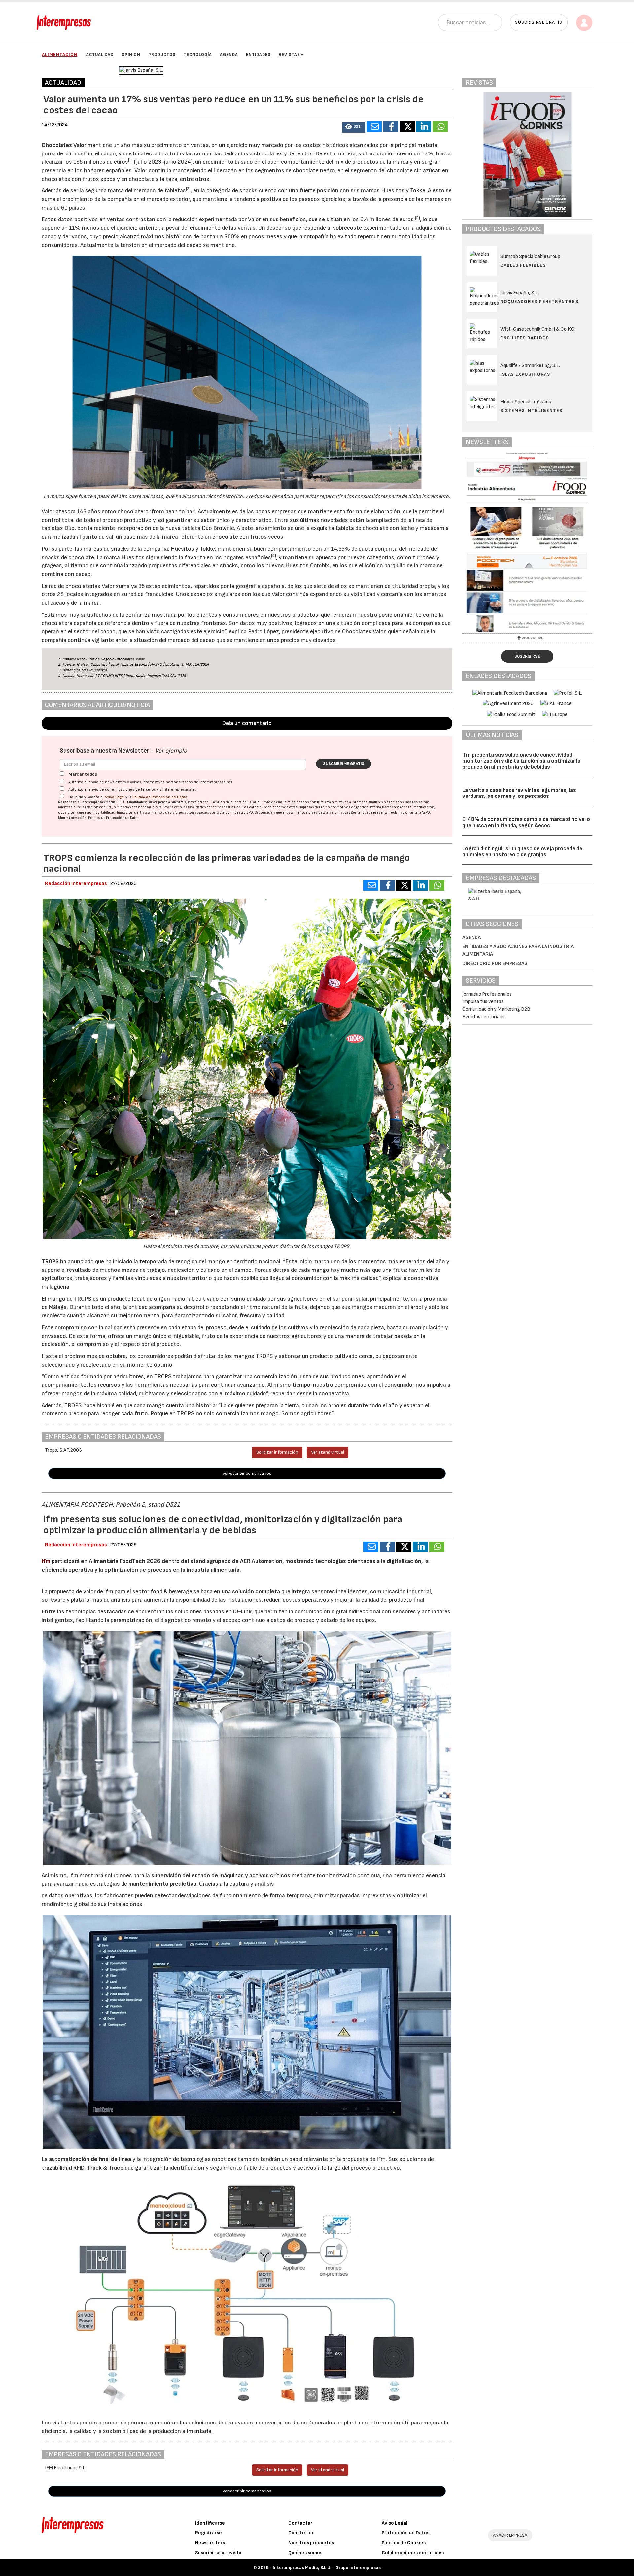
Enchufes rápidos (525, 338)
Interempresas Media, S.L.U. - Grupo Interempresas (327, 2568)
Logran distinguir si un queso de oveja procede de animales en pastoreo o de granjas (522, 852)
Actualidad (100, 55)
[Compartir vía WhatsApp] (440, 127)
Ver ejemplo (171, 751)
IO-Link (242, 1612)
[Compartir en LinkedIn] (424, 127)
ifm (47, 1561)
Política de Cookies (404, 2543)
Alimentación (60, 55)
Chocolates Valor (64, 145)
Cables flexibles (523, 265)
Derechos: (390, 807)
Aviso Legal (115, 797)
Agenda (229, 55)
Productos (162, 55)
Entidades (258, 55)
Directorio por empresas (495, 963)
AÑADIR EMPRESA (510, 2535)
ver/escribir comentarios (247, 1473)
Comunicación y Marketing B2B (496, 1009)
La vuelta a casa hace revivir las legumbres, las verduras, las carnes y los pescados (519, 793)
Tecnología (198, 55)
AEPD (426, 813)
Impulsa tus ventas (483, 1002)
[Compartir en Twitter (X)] (407, 127)
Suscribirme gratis (344, 764)
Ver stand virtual (328, 1452)
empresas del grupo (314, 807)
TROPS (51, 1261)
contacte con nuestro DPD (231, 813)
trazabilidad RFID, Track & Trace (83, 2168)
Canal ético (301, 2533)
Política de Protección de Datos (160, 797)
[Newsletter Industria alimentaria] (528, 542)
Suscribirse (527, 656)
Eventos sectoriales (484, 1017)
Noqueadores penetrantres (539, 302)
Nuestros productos (311, 2543)
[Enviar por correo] (374, 127)
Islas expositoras (525, 374)
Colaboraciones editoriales (413, 2553)
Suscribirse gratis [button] (539, 22)
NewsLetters (210, 2543)
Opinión (131, 55)
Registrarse (209, 2533)
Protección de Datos (405, 2533)
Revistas (289, 55)
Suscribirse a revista (218, 2553)
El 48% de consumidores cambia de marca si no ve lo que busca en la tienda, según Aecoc (526, 822)
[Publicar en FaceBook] (391, 127)
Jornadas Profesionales (487, 994)
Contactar (300, 2523)
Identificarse (210, 2523)
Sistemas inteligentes (531, 410)
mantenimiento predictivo (162, 1884)
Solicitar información (277, 1452)
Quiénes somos (305, 2553)
